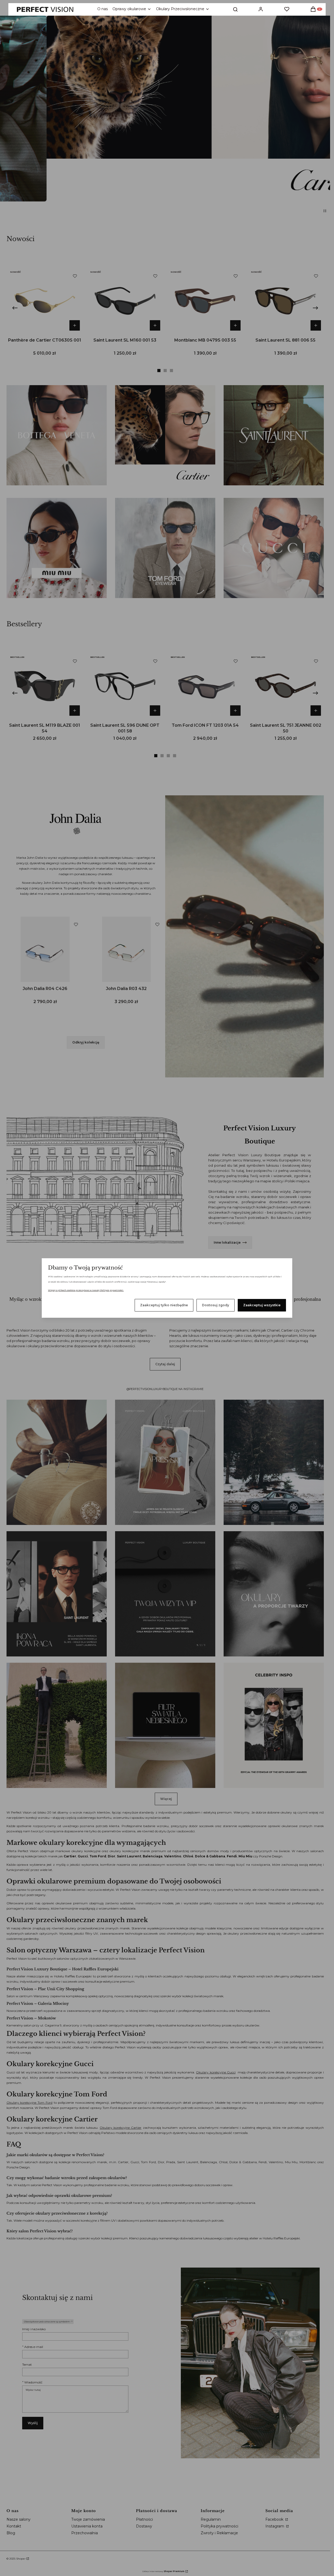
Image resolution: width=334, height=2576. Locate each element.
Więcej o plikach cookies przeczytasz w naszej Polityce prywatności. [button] (86, 1290)
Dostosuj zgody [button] (216, 1305)
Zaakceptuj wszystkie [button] (262, 1305)
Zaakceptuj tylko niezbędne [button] (164, 1305)
